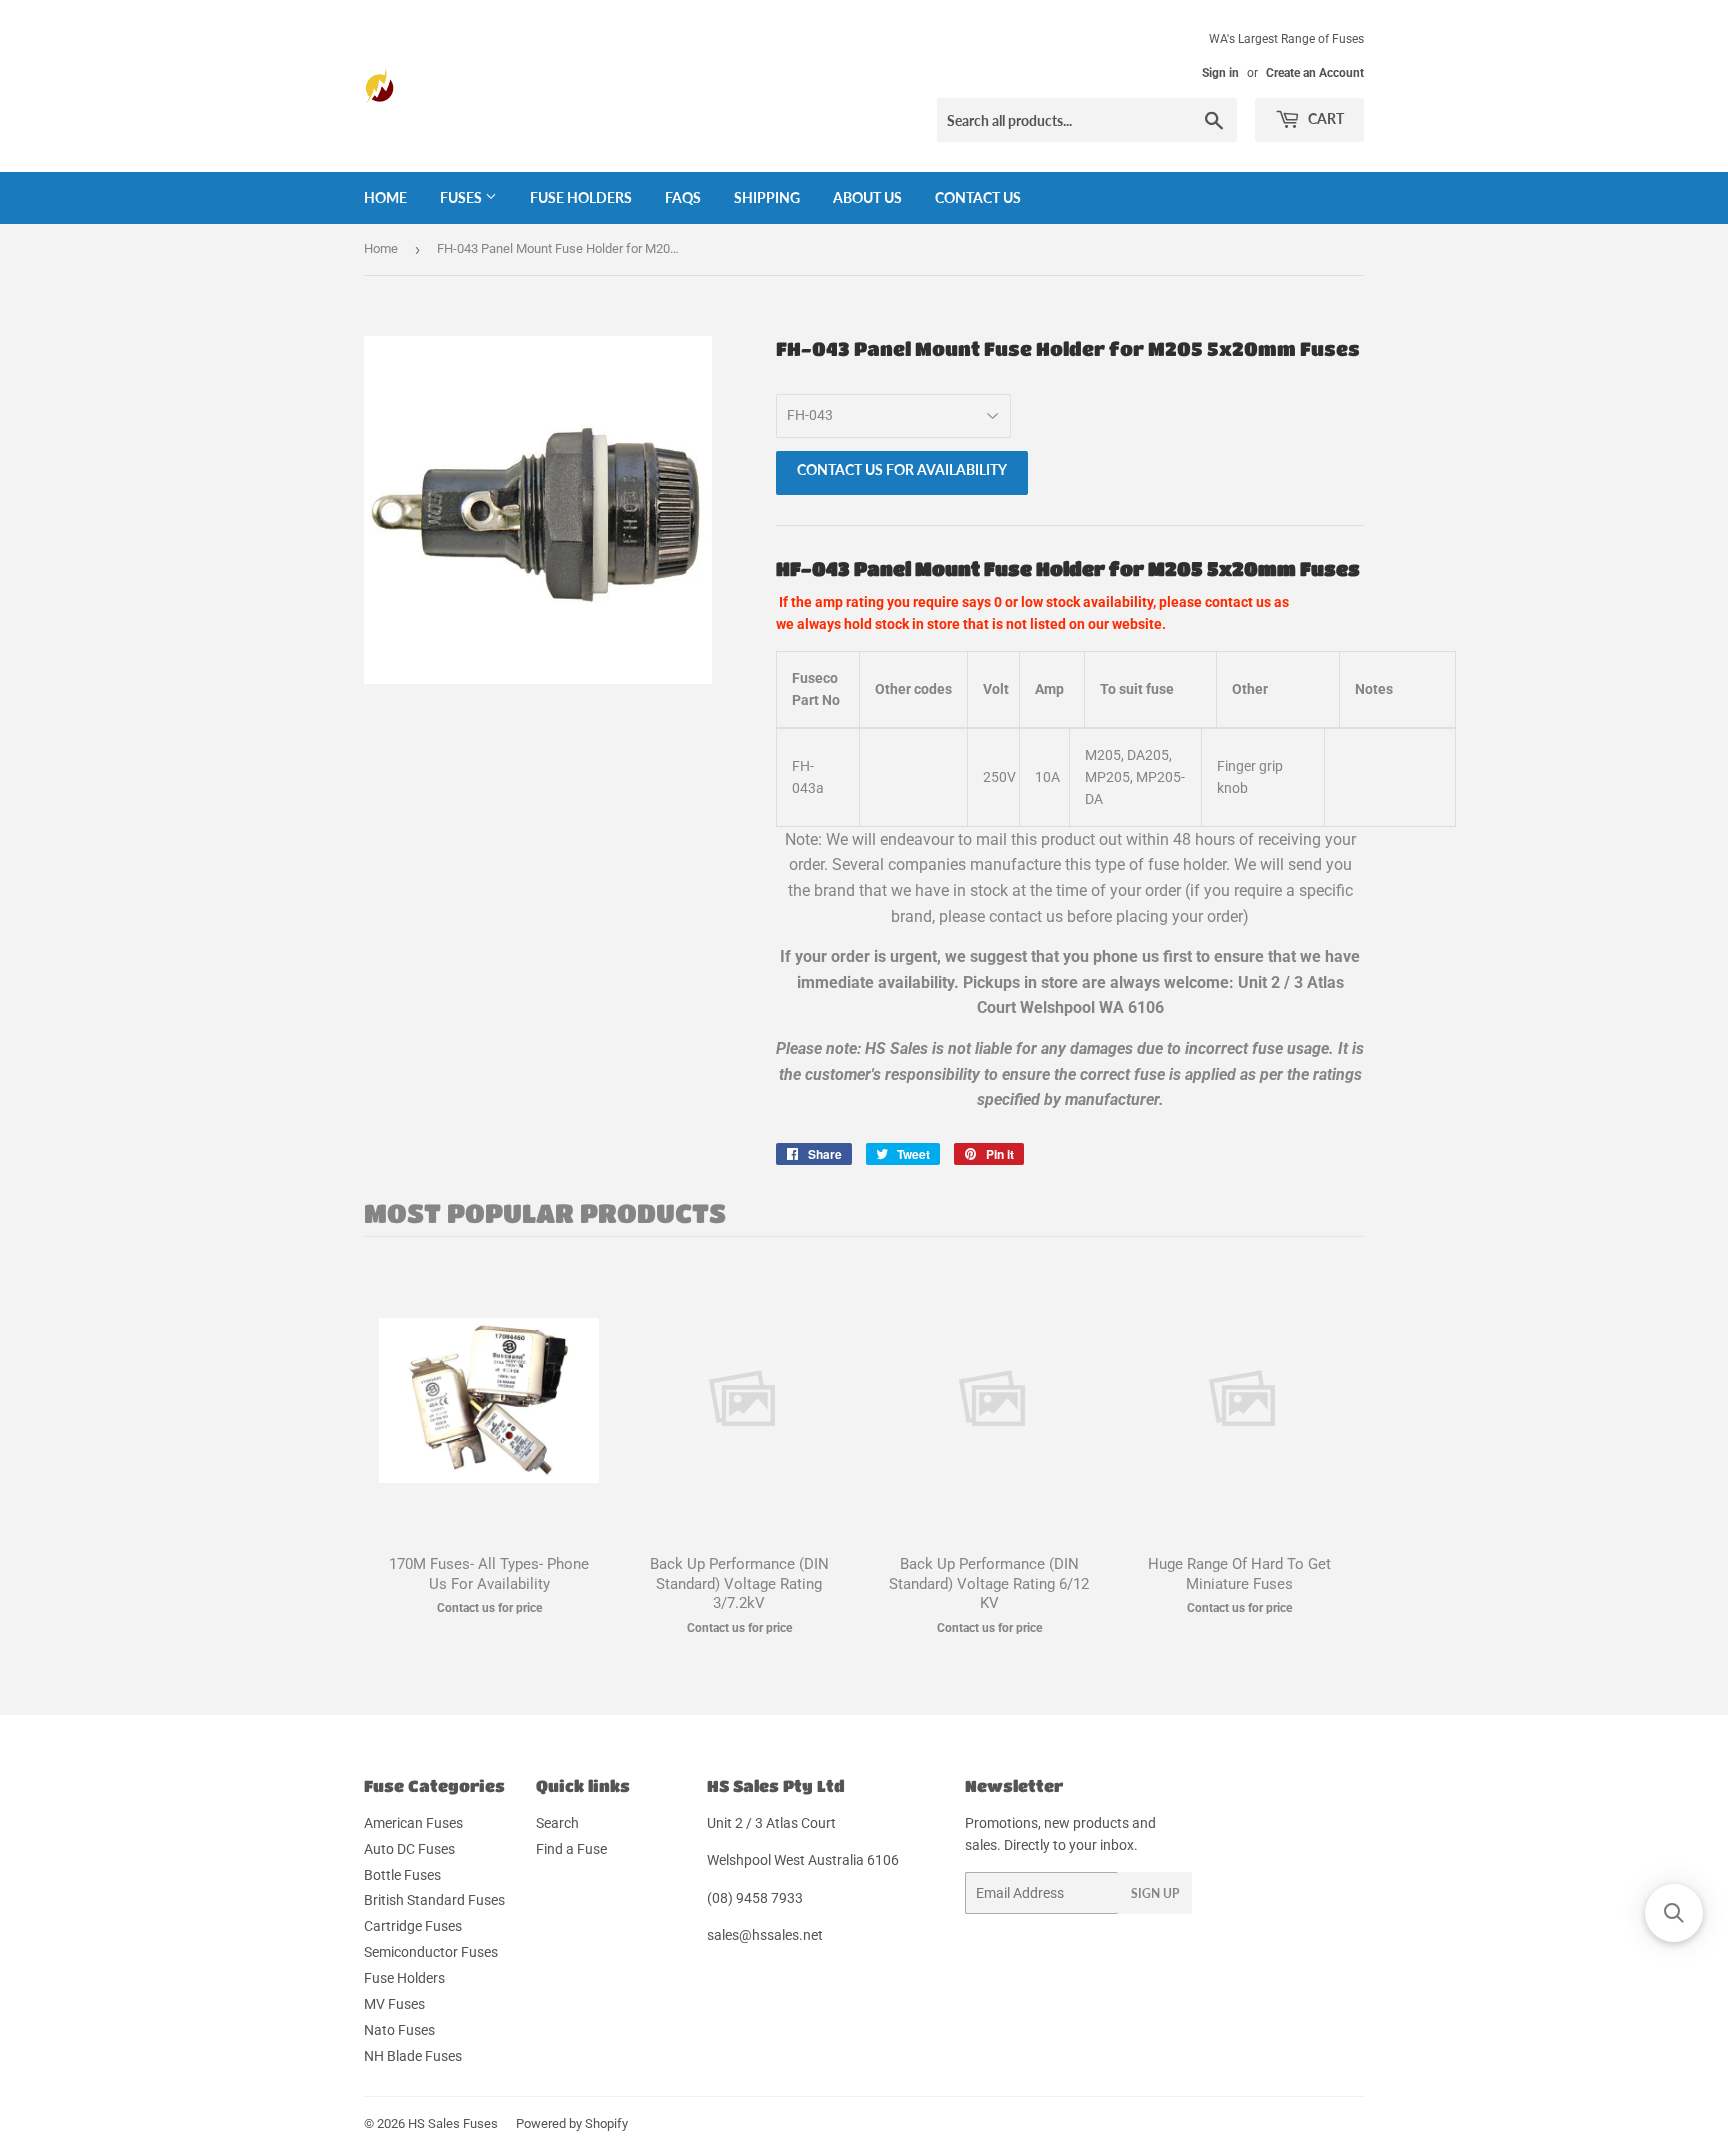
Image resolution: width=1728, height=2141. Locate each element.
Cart (1324, 118)
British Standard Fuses (434, 1900)
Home (385, 197)
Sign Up (1155, 1893)
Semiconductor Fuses (431, 1952)
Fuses (462, 197)
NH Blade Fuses (413, 2056)
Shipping (767, 197)
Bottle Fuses (402, 1875)
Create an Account (1315, 73)
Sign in (1220, 73)
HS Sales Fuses (453, 2123)
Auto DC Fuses (409, 1849)
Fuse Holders (581, 197)
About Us (867, 197)
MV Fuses (394, 2004)
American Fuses (413, 1823)
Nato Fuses (399, 2030)
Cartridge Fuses (413, 1926)
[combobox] (1087, 120)
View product (489, 1420)
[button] (1674, 1913)
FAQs (683, 197)
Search (557, 1823)
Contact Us (978, 197)
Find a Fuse (571, 1849)
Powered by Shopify (572, 2123)
